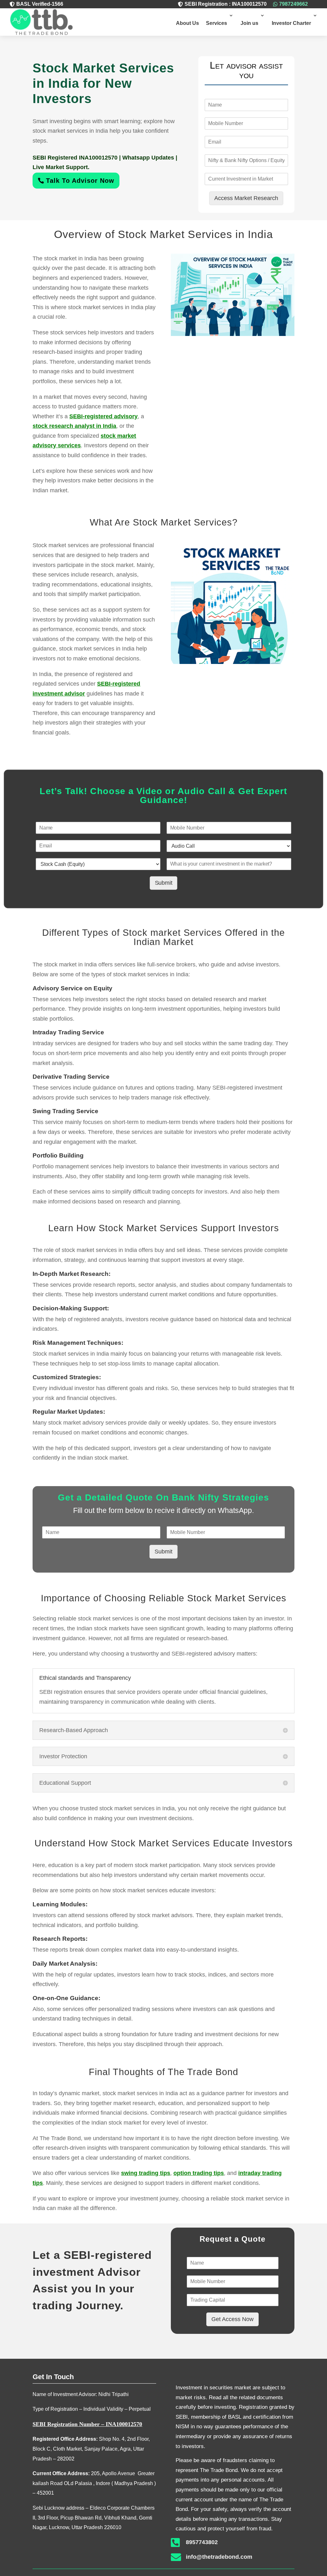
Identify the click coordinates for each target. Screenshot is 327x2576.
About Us (187, 23)
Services (217, 23)
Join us (249, 23)
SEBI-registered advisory (103, 416)
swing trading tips (146, 2173)
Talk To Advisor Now (80, 181)
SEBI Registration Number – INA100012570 (87, 2424)
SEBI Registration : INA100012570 (226, 4)
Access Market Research (246, 198)
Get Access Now (232, 2319)
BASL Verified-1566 (40, 4)
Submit (164, 883)
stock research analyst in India (74, 426)
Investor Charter (291, 23)
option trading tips (199, 2173)
